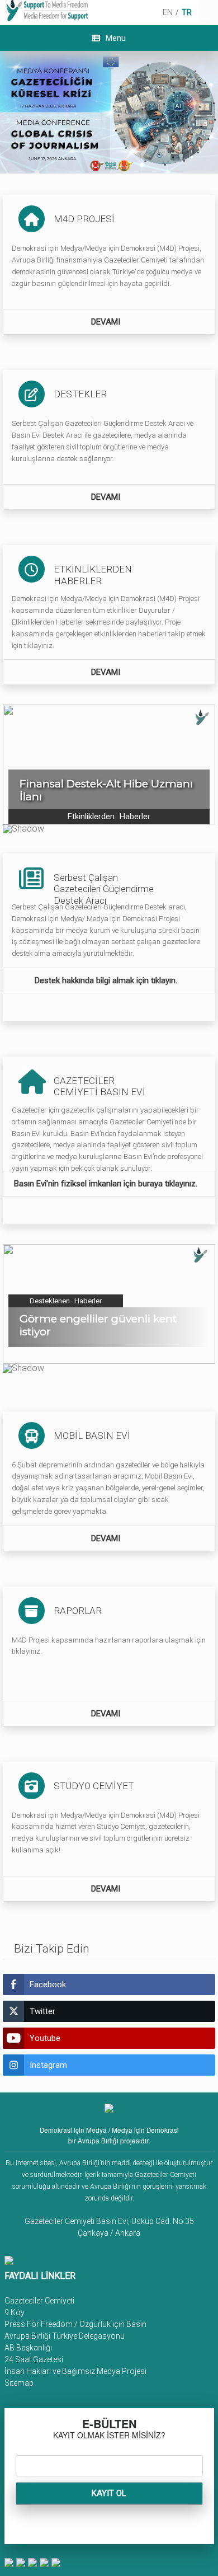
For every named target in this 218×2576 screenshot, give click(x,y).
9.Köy (15, 2312)
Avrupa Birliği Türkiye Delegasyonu (65, 2336)
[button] (109, 764)
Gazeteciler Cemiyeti (39, 2301)
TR (187, 12)
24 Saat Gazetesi (34, 2359)
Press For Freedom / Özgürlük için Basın (75, 2324)
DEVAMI (107, 322)
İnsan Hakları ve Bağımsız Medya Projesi (75, 2371)
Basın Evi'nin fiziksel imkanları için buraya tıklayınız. (107, 1184)
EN (168, 12)
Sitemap (19, 2383)
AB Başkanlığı (28, 2348)
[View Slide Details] (109, 112)
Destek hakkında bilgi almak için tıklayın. (107, 980)
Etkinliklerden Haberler (109, 817)
